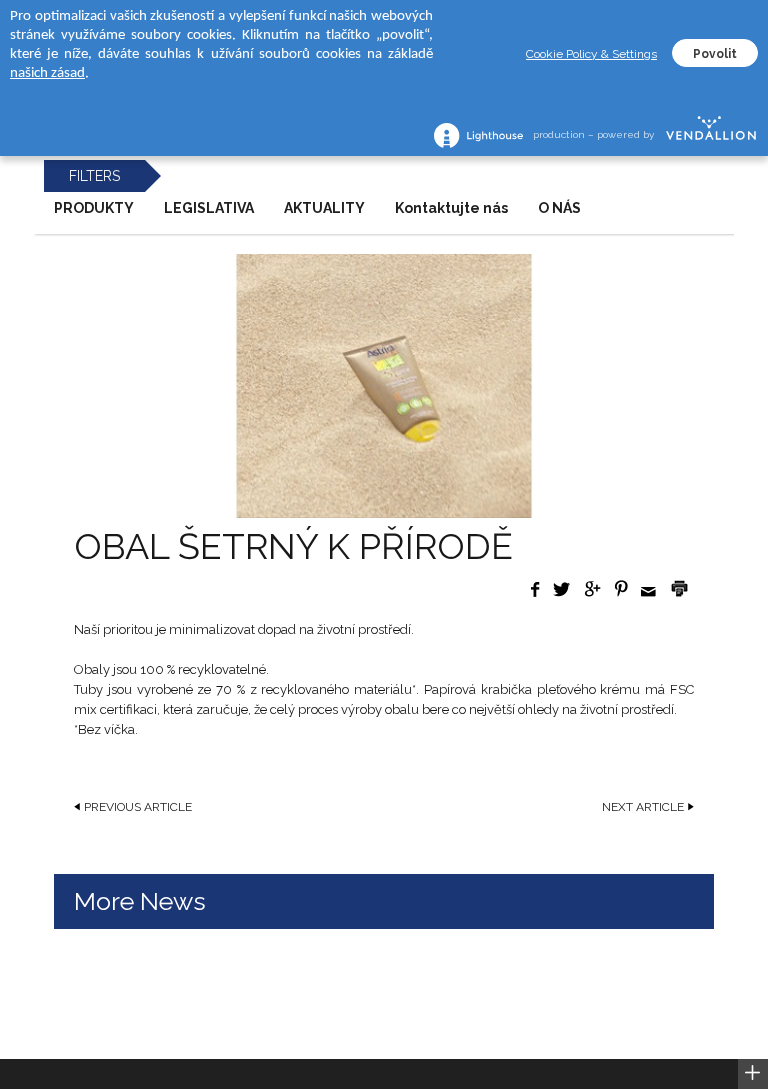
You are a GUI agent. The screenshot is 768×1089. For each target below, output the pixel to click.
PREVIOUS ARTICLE (138, 807)
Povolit (715, 54)
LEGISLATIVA (209, 208)
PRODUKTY (94, 208)
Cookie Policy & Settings (591, 54)
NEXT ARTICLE (643, 807)
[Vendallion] (711, 135)
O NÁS (559, 208)
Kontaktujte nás (451, 208)
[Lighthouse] (478, 135)
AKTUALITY (324, 208)
